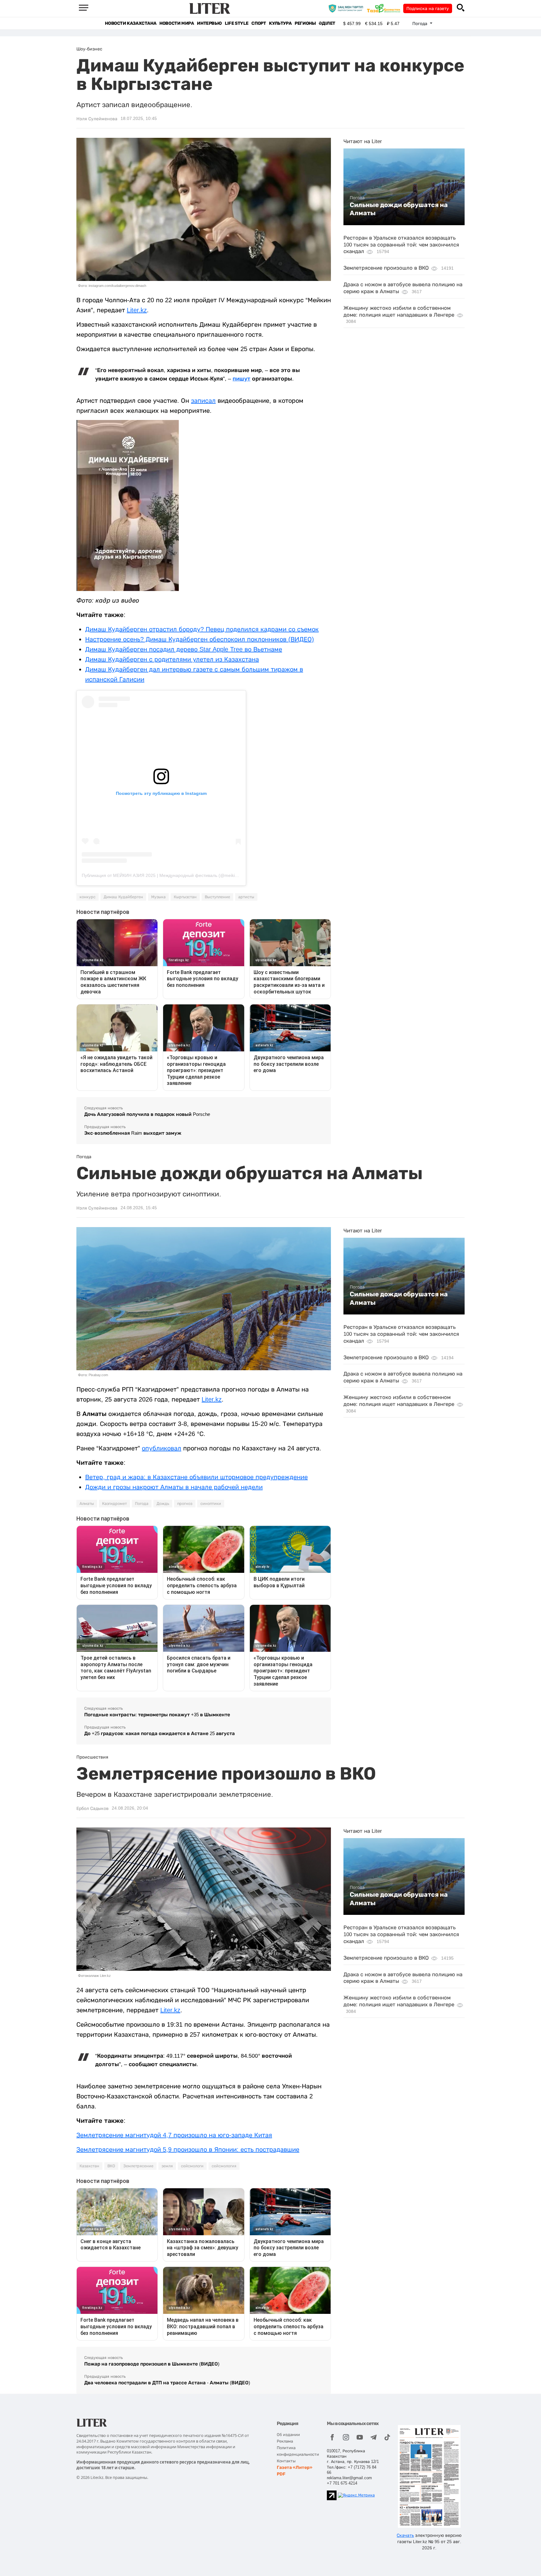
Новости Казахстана (131, 23)
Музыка (158, 897)
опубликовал (162, 1448)
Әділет (327, 23)
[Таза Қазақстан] (385, 8)
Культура (280, 23)
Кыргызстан (185, 897)
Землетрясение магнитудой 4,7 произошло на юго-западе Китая (174, 2135)
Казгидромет (114, 1504)
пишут (242, 379)
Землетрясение (138, 2166)
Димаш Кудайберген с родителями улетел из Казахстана (172, 659)
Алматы (87, 1504)
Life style (237, 23)
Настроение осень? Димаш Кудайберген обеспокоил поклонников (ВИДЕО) (200, 639)
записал (203, 401)
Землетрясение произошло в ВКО (386, 268)
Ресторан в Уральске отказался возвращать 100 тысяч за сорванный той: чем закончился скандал (401, 245)
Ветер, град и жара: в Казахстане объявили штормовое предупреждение (196, 1477)
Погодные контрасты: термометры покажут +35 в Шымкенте (157, 1715)
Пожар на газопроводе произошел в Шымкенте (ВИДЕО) (152, 2364)
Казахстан (89, 2166)
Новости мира (177, 23)
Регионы (305, 23)
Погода (357, 198)
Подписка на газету (428, 8)
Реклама (285, 2441)
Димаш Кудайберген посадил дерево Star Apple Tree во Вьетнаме (184, 649)
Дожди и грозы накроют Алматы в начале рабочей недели (174, 1487)
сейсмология (224, 2166)
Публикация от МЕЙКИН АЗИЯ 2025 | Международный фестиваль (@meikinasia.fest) (169, 875)
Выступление (217, 897)
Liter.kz (137, 310)
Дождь (163, 1504)
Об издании (288, 2435)
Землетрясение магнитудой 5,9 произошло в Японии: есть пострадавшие (188, 2149)
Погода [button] (420, 23)
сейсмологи (192, 2166)
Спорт (259, 23)
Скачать (405, 2535)
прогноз (185, 1504)
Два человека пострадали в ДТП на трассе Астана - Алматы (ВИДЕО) (167, 2383)
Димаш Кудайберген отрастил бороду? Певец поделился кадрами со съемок (202, 629)
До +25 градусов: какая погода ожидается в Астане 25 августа (160, 1733)
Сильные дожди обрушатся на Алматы (399, 209)
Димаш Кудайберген (123, 897)
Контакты (286, 2461)
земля (167, 2166)
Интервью (209, 23)
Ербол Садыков (93, 1808)
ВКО (111, 2166)
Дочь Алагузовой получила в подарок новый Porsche (147, 1114)
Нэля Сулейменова (97, 119)
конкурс (88, 897)
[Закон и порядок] (347, 8)
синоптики (211, 1504)
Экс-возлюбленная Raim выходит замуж (133, 1133)
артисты (246, 897)
